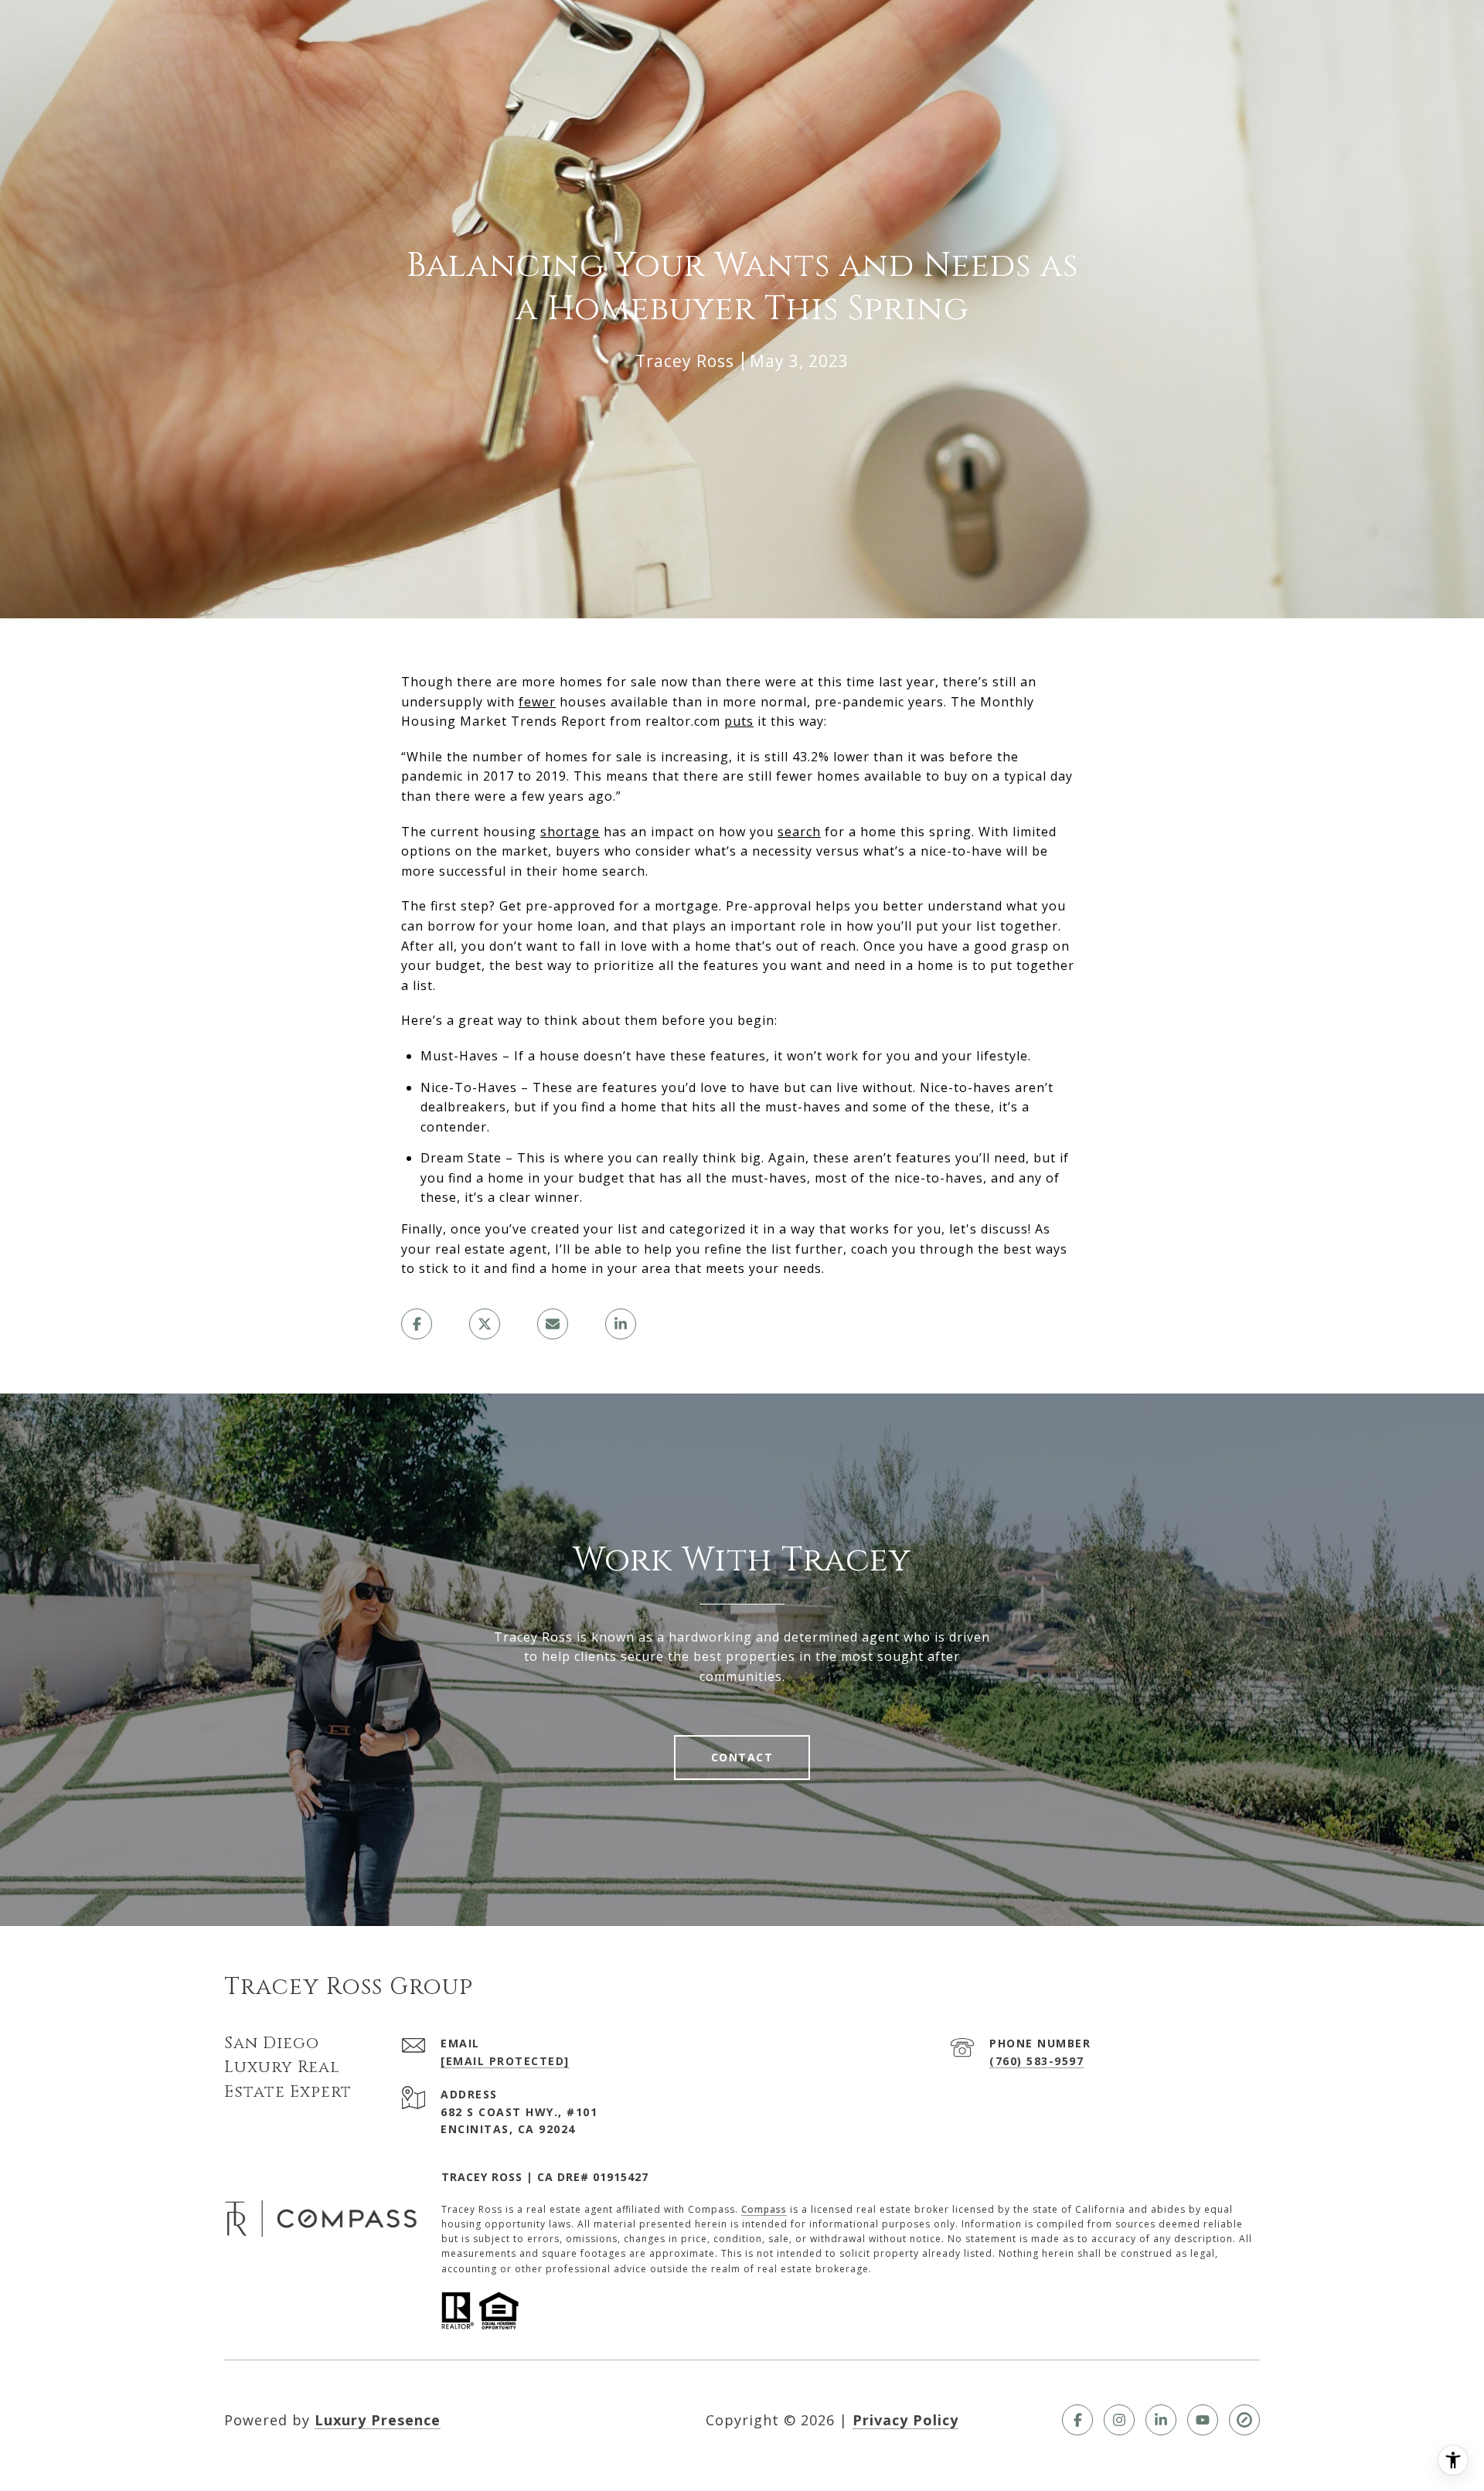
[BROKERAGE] (1244, 2420)
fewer (537, 702)
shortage (570, 832)
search (799, 832)
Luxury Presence (378, 2420)
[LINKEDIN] (1161, 2420)
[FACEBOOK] (1077, 2420)
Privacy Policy (905, 2420)
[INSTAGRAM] (1119, 2420)
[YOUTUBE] (1203, 2420)
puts (739, 721)
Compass (764, 2209)
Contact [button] (742, 1757)
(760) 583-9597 (1036, 2061)
